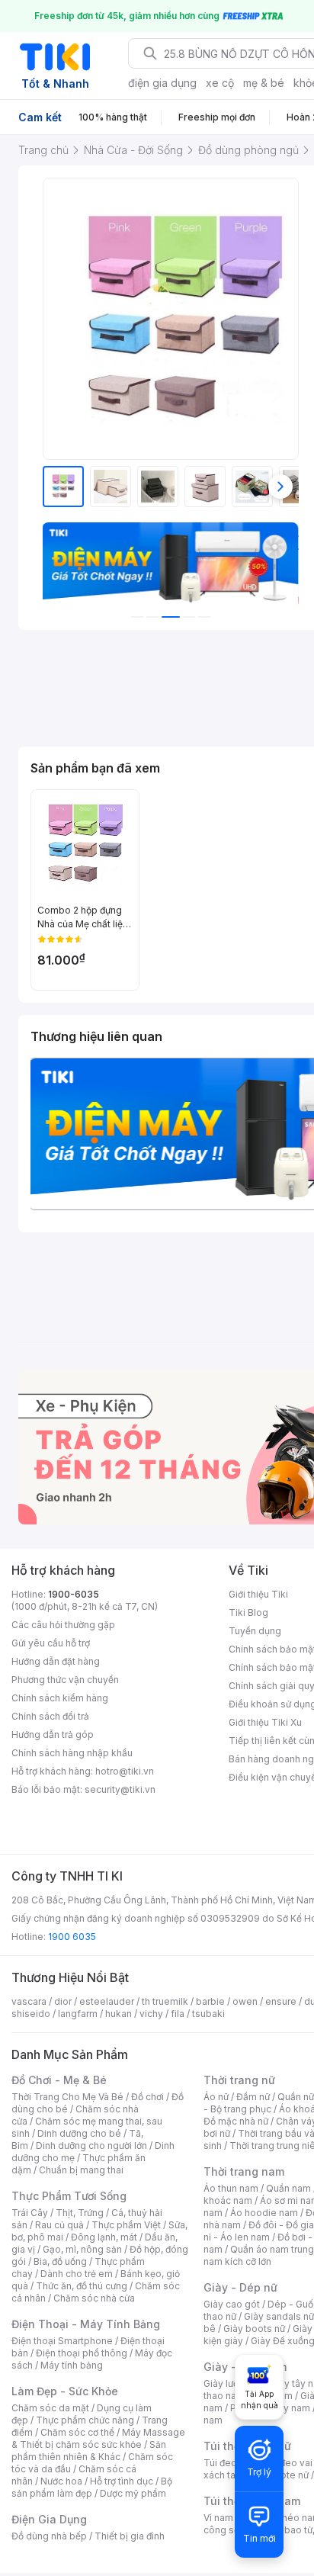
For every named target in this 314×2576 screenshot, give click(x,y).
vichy (151, 2014)
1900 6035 (72, 1937)
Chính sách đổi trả (50, 1716)
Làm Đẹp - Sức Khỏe (65, 2391)
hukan (119, 2014)
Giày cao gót (232, 2304)
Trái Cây (30, 2213)
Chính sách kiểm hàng (60, 1698)
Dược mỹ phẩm (133, 2493)
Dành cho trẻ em (77, 2274)
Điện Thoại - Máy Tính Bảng (86, 2324)
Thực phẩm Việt (126, 2225)
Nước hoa (61, 2481)
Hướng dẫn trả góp (53, 1734)
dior (63, 2001)
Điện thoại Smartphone (62, 2341)
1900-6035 (74, 1594)
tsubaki (208, 2014)
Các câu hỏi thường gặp (63, 1625)
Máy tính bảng (72, 2365)
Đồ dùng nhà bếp (49, 2536)
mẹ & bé (264, 83)
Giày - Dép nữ (240, 2287)
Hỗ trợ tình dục (122, 2481)
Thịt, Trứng (80, 2213)
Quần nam (288, 2188)
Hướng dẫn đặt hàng (56, 1661)
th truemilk (165, 2001)
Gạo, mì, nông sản (82, 2249)
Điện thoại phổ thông (82, 2353)
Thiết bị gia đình (130, 2536)
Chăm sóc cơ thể (77, 2432)
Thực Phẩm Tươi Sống (69, 2196)
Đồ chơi (147, 2097)
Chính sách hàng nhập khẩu (72, 1753)
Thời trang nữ (239, 2080)
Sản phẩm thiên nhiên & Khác (89, 2451)
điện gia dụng (162, 83)
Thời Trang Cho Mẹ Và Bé (67, 2097)
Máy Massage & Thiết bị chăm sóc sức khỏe (98, 2438)
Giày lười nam (233, 2383)
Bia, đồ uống (60, 2261)
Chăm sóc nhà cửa (94, 2298)
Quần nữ (296, 2097)
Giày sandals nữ (279, 2316)
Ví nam (218, 2518)
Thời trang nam (244, 2171)
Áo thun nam (231, 2188)
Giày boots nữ (254, 2329)
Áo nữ (216, 2097)
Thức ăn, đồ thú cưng (82, 2286)
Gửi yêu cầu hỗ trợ (51, 1643)
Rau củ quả (59, 2225)
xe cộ (220, 83)
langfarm (78, 2014)
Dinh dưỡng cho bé (79, 2133)
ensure (281, 2001)
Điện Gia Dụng (49, 2519)
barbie (210, 2001)
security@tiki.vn (120, 1789)
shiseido (31, 2014)
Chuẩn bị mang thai (81, 2170)
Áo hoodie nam (264, 2213)
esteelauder (107, 2001)
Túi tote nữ (285, 2475)
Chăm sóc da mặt (50, 2408)
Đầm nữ (253, 2097)
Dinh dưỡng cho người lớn (91, 2146)
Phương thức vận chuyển (65, 1680)
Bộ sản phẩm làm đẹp (92, 2487)
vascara (29, 2001)
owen (245, 2001)
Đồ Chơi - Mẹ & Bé (59, 2080)
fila (178, 2014)
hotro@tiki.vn (125, 1771)
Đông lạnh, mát (104, 2237)
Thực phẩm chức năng (85, 2420)
